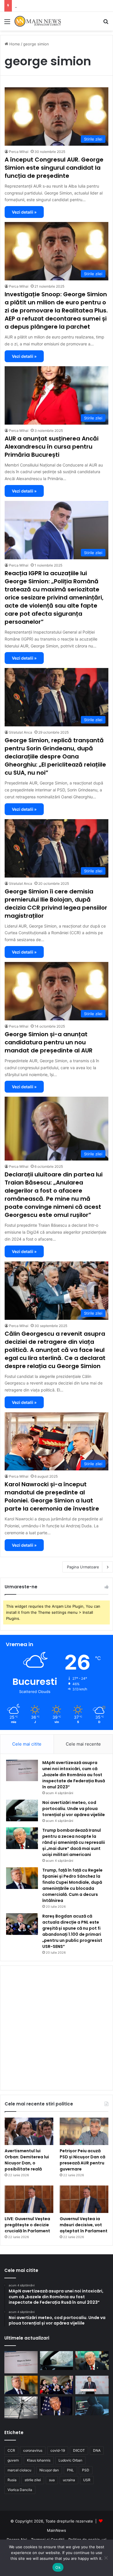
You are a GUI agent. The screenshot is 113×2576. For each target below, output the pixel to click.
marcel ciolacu (19, 2470)
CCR (11, 2450)
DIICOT (79, 2450)
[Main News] (38, 21)
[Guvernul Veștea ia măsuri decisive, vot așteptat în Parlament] (84, 2199)
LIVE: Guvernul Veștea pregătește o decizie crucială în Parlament (27, 2225)
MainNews (57, 2530)
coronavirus (33, 2450)
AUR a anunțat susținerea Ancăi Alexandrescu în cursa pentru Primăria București (52, 447)
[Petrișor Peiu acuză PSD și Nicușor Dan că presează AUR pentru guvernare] (84, 2131)
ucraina (69, 2480)
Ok (58, 2567)
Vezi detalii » (24, 212)
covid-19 (58, 2450)
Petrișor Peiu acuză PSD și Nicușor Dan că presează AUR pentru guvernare (82, 2160)
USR (87, 2480)
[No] (106, 2558)
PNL (70, 2470)
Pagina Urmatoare (83, 1567)
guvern (13, 2460)
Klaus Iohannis (39, 2460)
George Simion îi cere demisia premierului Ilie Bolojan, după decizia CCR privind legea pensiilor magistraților (56, 904)
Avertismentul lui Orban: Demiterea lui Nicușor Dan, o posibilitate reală (27, 2160)
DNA (97, 2450)
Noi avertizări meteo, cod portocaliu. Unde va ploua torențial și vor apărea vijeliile (74, 1809)
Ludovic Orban (70, 2460)
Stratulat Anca (21, 732)
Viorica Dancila (20, 2490)
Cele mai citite (27, 1744)
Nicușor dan (49, 2470)
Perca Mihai (19, 152)
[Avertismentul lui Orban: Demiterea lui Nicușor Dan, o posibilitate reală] (29, 2131)
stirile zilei (33, 2480)
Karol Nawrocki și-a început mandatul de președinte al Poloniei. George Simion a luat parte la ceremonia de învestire (52, 1496)
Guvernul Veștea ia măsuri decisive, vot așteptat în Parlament (84, 2225)
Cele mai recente (83, 1744)
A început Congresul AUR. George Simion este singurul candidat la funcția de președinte (54, 168)
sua (52, 2480)
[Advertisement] (57, 90)
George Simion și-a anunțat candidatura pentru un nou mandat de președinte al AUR (49, 1042)
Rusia (12, 2480)
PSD (86, 2470)
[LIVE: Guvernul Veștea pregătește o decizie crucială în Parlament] (29, 2199)
